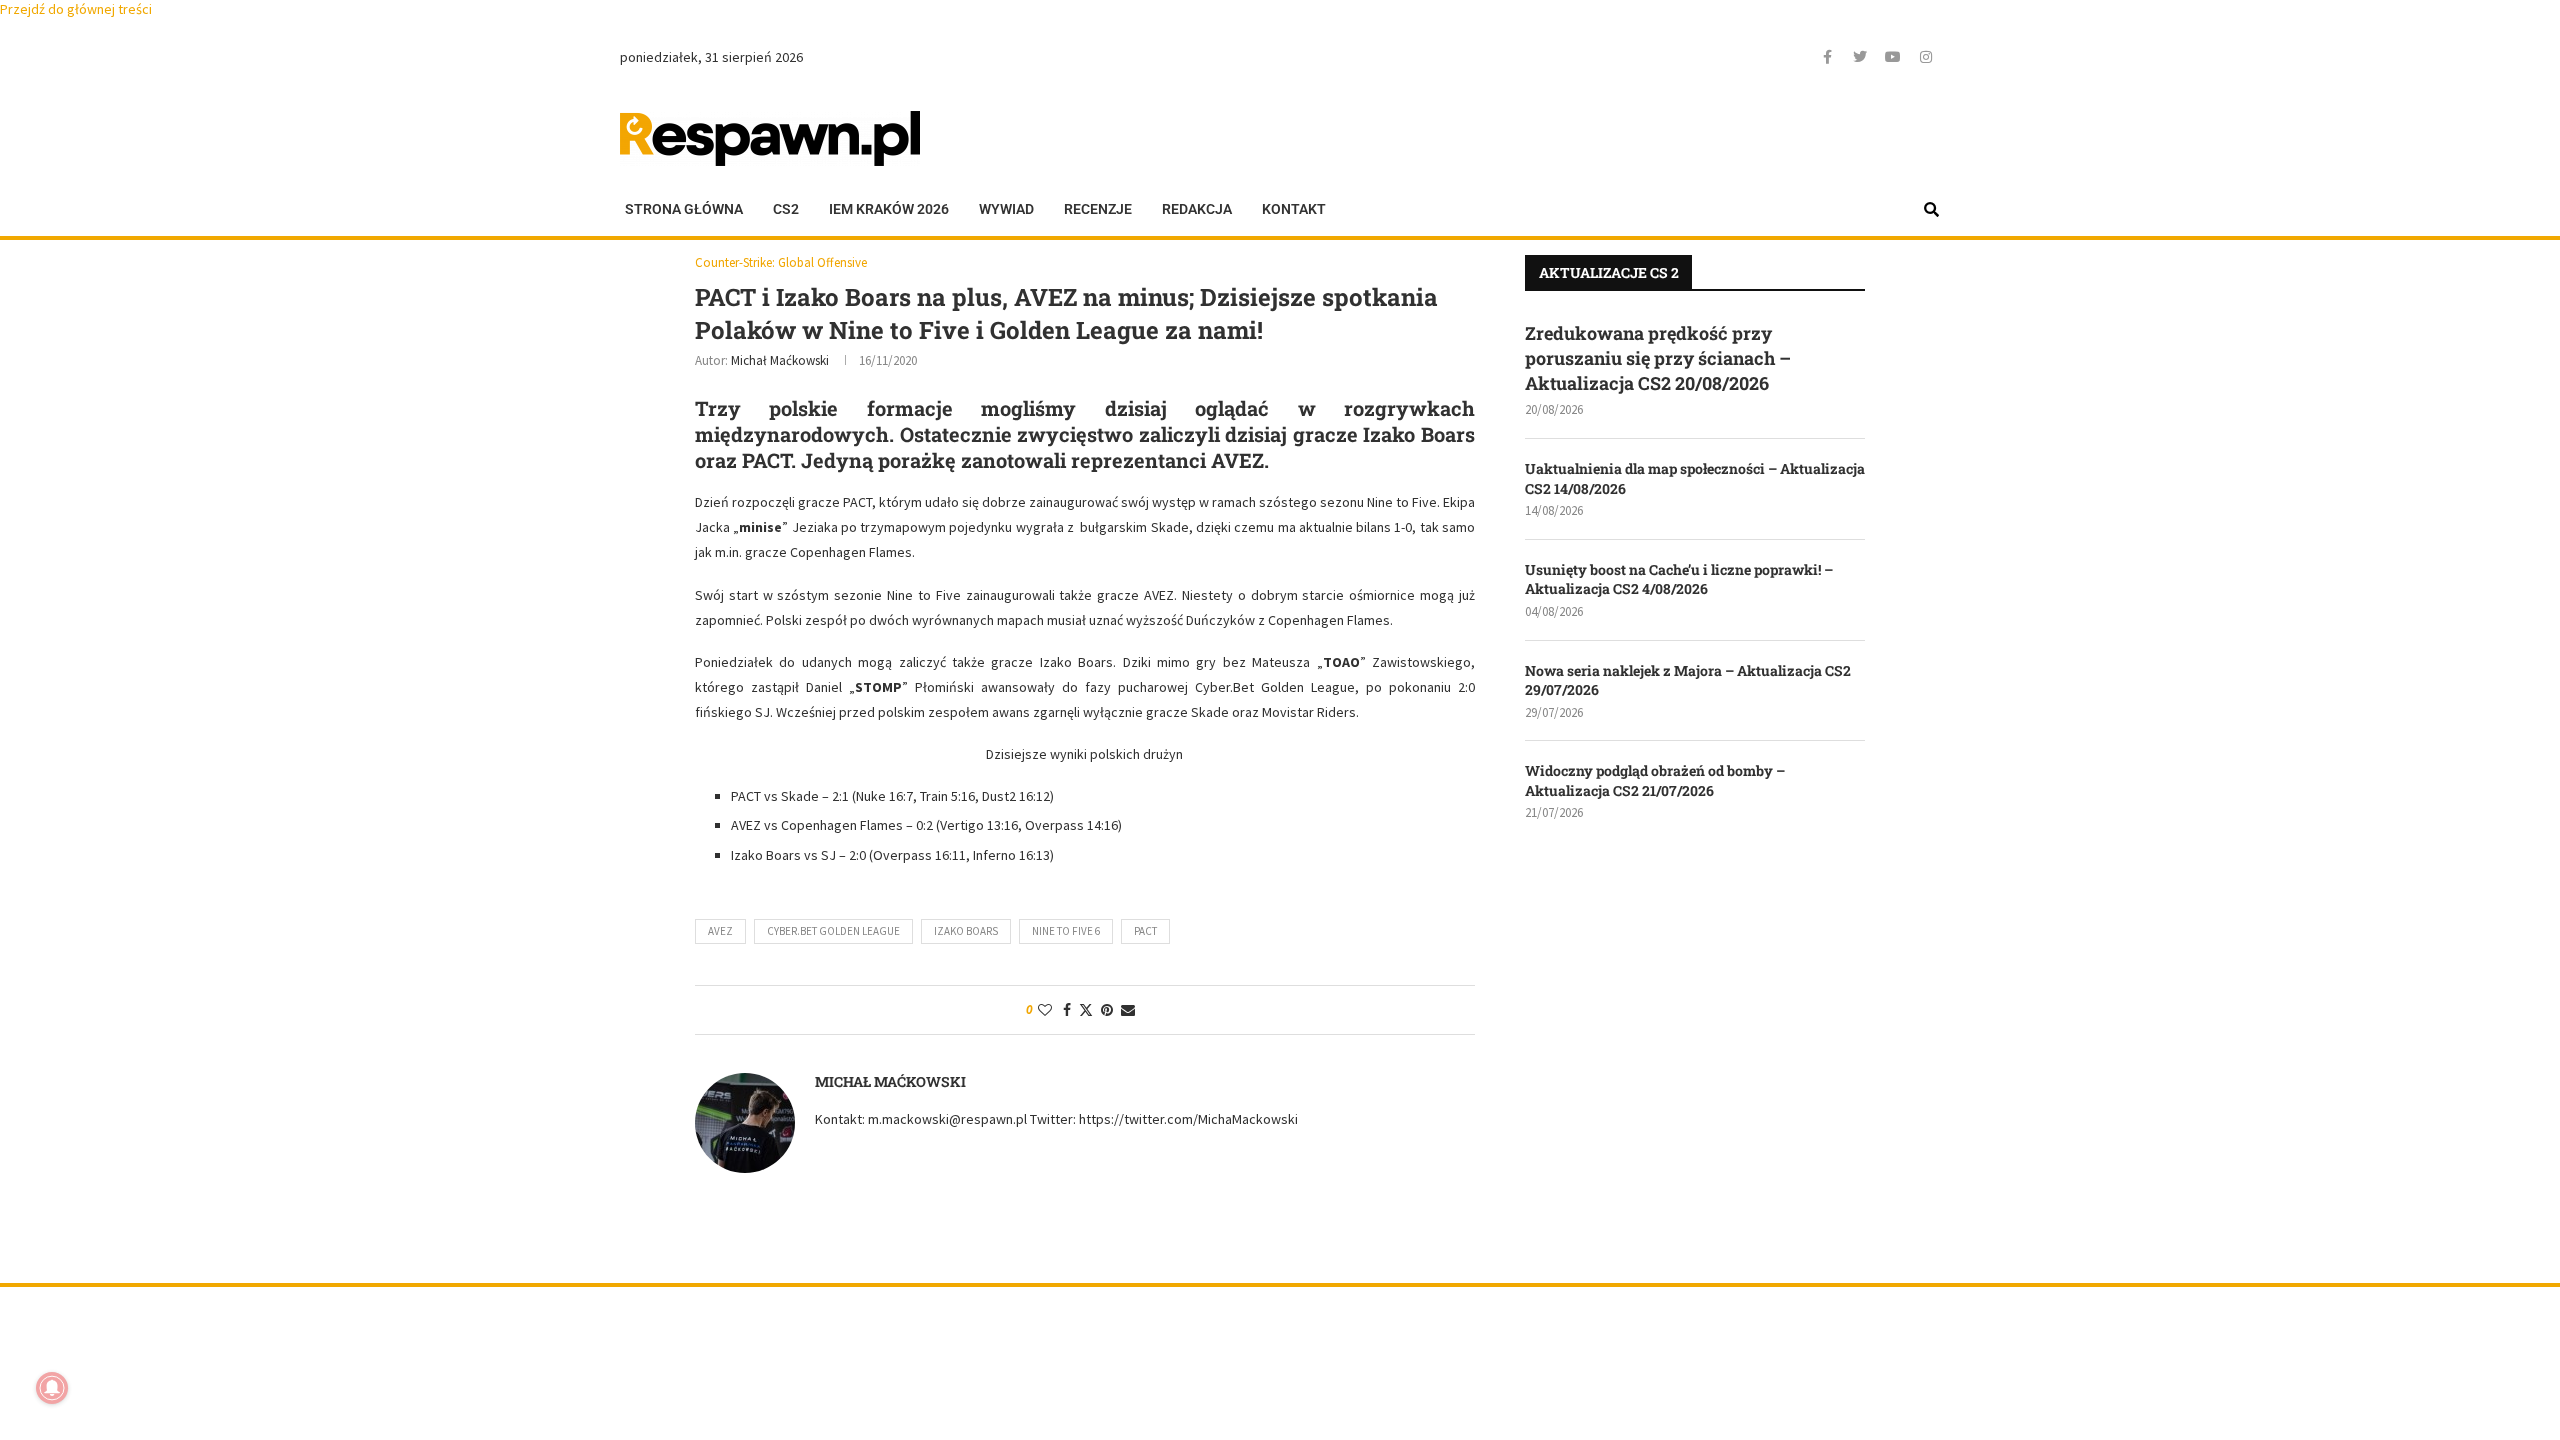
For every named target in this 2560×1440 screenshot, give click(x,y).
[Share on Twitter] (1086, 1010)
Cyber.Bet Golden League (833, 931)
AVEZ (720, 931)
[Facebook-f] (1827, 57)
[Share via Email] (1128, 1010)
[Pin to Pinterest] (1107, 1010)
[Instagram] (1926, 57)
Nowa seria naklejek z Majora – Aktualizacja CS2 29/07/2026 (1688, 680)
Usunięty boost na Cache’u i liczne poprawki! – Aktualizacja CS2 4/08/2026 (1679, 579)
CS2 (786, 209)
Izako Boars (966, 931)
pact (1145, 931)
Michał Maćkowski (780, 360)
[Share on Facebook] (1067, 1010)
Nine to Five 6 (1066, 931)
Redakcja (1197, 209)
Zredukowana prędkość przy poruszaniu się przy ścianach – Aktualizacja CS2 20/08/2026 (1658, 358)
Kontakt (1294, 209)
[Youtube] (1893, 57)
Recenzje (1098, 209)
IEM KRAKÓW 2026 (889, 209)
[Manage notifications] (52, 1388)
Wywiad (1006, 209)
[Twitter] (1860, 57)
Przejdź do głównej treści (76, 9)
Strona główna (684, 209)
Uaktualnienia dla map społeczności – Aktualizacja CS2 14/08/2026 (1695, 478)
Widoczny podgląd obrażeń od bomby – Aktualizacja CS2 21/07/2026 (1655, 780)
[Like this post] (1045, 1010)
